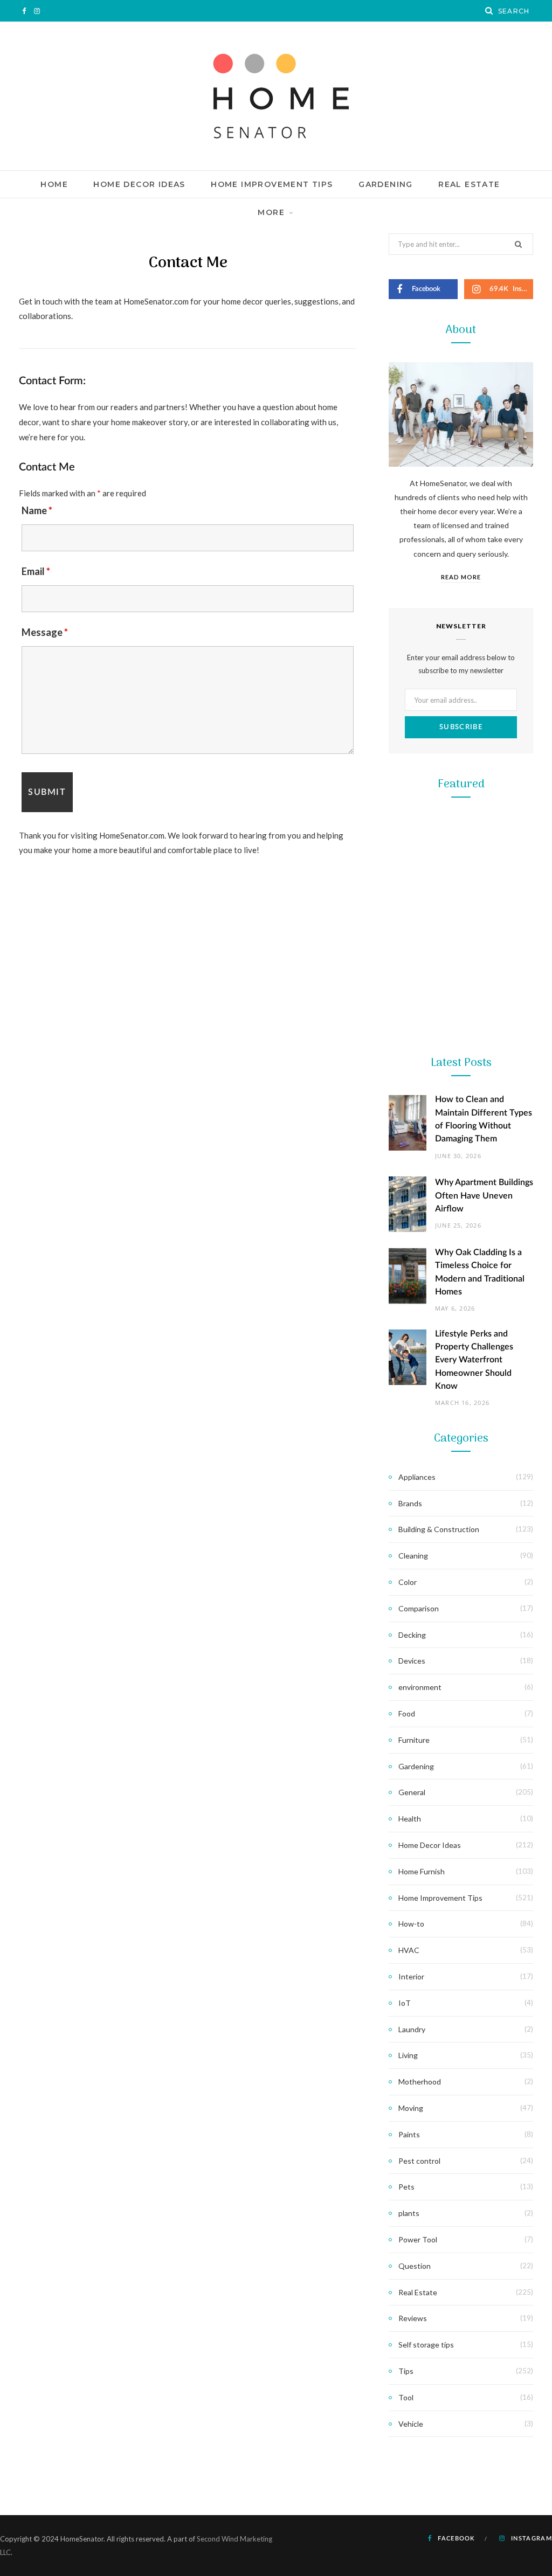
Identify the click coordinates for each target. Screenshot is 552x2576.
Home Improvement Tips (272, 184)
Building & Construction (439, 1529)
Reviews (413, 2318)
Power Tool (461, 1412)
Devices (412, 1661)
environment (420, 1687)
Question (415, 2266)
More (271, 212)
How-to (411, 1924)
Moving (411, 2108)
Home (54, 184)
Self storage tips (426, 2345)
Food (407, 1713)
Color (408, 1582)
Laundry (412, 2029)
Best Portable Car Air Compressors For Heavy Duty (461, 1446)
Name (37, 510)
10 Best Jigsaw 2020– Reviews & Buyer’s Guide (461, 1277)
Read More (461, 577)
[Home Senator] (276, 96)
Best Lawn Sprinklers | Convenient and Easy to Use (461, 1106)
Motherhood (420, 2082)
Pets (406, 2187)
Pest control (419, 2161)
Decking (412, 1635)
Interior (411, 1976)
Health (410, 1819)
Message (45, 632)
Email (36, 571)
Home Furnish (422, 1871)
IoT (405, 2003)
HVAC (409, 1950)
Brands (410, 1503)
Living (408, 2055)
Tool (461, 1242)
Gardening (386, 184)
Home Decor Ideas (139, 184)
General (412, 1792)
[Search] (489, 11)
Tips (406, 2371)
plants (409, 2213)
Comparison (419, 1608)
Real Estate (469, 184)
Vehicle (411, 2424)
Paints (409, 2134)
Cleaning (413, 1556)
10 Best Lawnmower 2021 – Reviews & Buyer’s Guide (461, 937)
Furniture (414, 1740)
